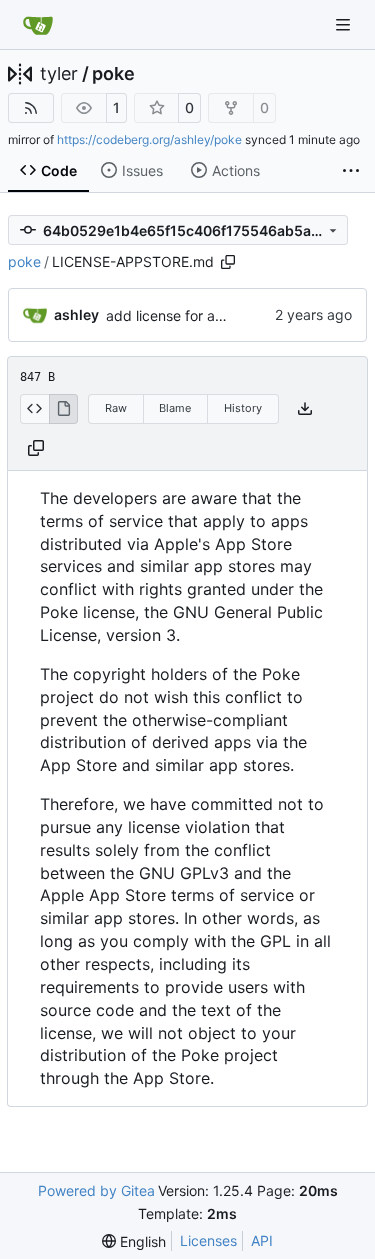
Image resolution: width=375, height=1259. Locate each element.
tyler (59, 74)
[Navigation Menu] (345, 24)
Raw (116, 408)
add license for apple (175, 315)
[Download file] (305, 409)
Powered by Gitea (96, 1190)
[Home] (38, 25)
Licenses (208, 1240)
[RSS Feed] (31, 108)
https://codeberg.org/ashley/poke (149, 139)
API (262, 1240)
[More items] (351, 171)
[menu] (134, 1241)
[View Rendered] (64, 409)
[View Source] (34, 409)
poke (113, 74)
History (243, 408)
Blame (175, 408)
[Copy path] (228, 262)
